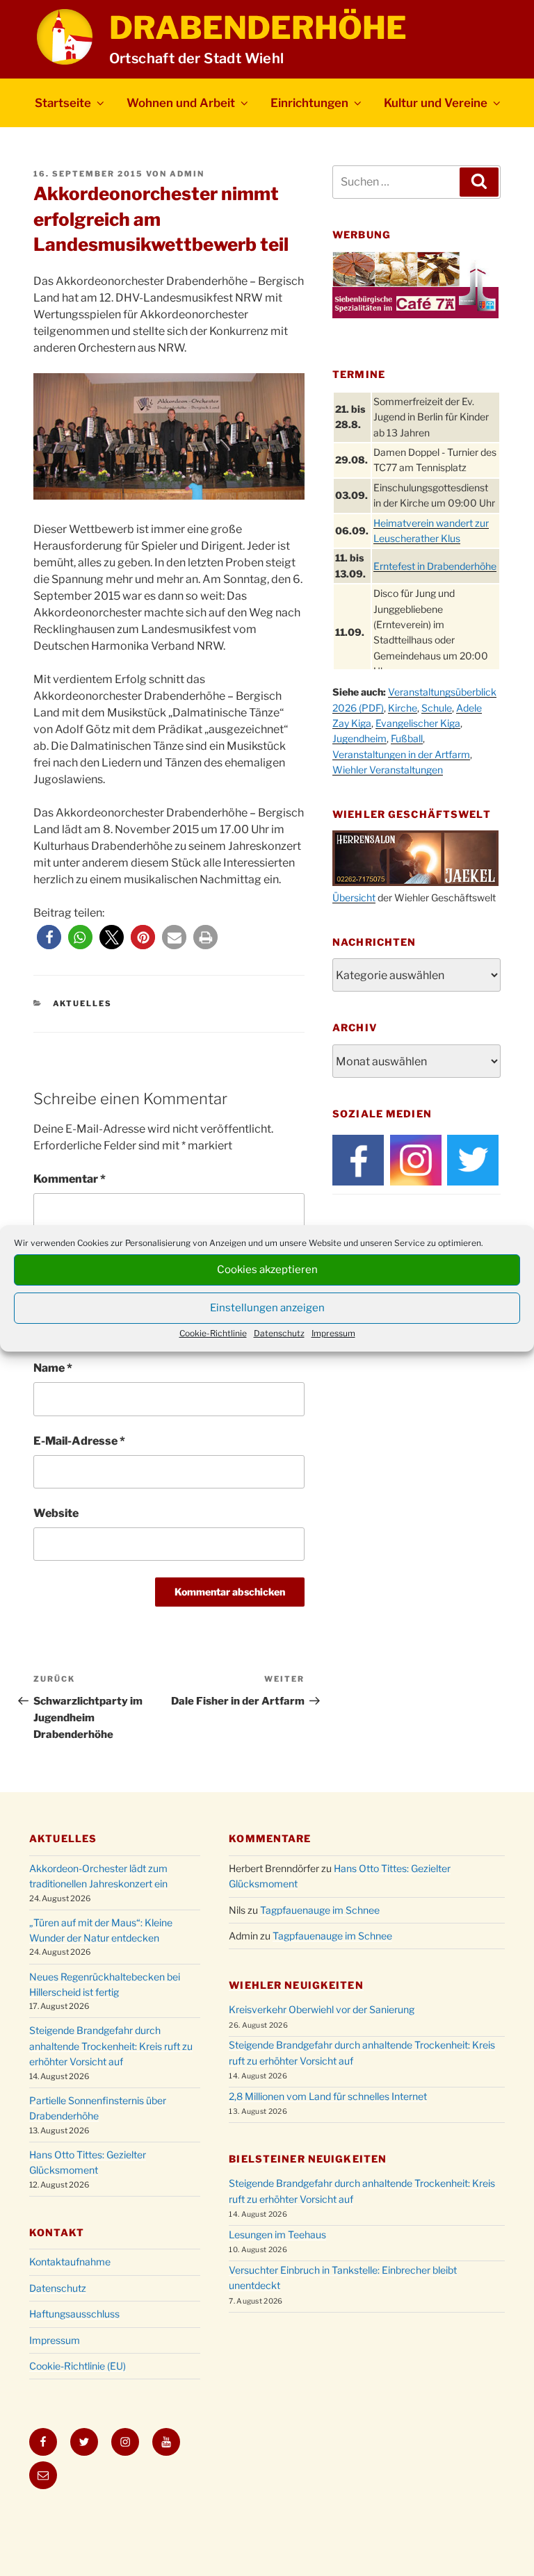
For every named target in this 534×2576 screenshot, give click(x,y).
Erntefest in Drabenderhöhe (435, 566)
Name (53, 1368)
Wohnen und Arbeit (181, 103)
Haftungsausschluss (74, 2314)
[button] (49, 937)
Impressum (333, 1333)
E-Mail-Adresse (79, 1441)
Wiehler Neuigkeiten (296, 1985)
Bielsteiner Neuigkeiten (308, 2159)
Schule (437, 708)
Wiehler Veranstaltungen (388, 770)
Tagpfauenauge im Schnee (320, 1910)
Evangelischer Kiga (418, 723)
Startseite (63, 103)
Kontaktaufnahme (70, 2262)
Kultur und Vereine (436, 103)
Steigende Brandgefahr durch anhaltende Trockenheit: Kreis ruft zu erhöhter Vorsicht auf (111, 2046)
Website (56, 1513)
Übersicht (354, 897)
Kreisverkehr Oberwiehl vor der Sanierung (322, 2009)
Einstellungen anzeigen (267, 1308)
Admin (187, 174)
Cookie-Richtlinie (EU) (78, 2366)
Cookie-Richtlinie (213, 1333)
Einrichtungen (309, 103)
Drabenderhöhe (258, 28)
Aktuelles (83, 1003)
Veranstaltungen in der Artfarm (401, 754)
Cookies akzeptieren (267, 1270)
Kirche (403, 708)
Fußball (407, 738)
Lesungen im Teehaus (277, 2234)
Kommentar (70, 1179)
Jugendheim (359, 738)
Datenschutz (279, 1333)
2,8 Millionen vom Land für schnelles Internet (328, 2096)
